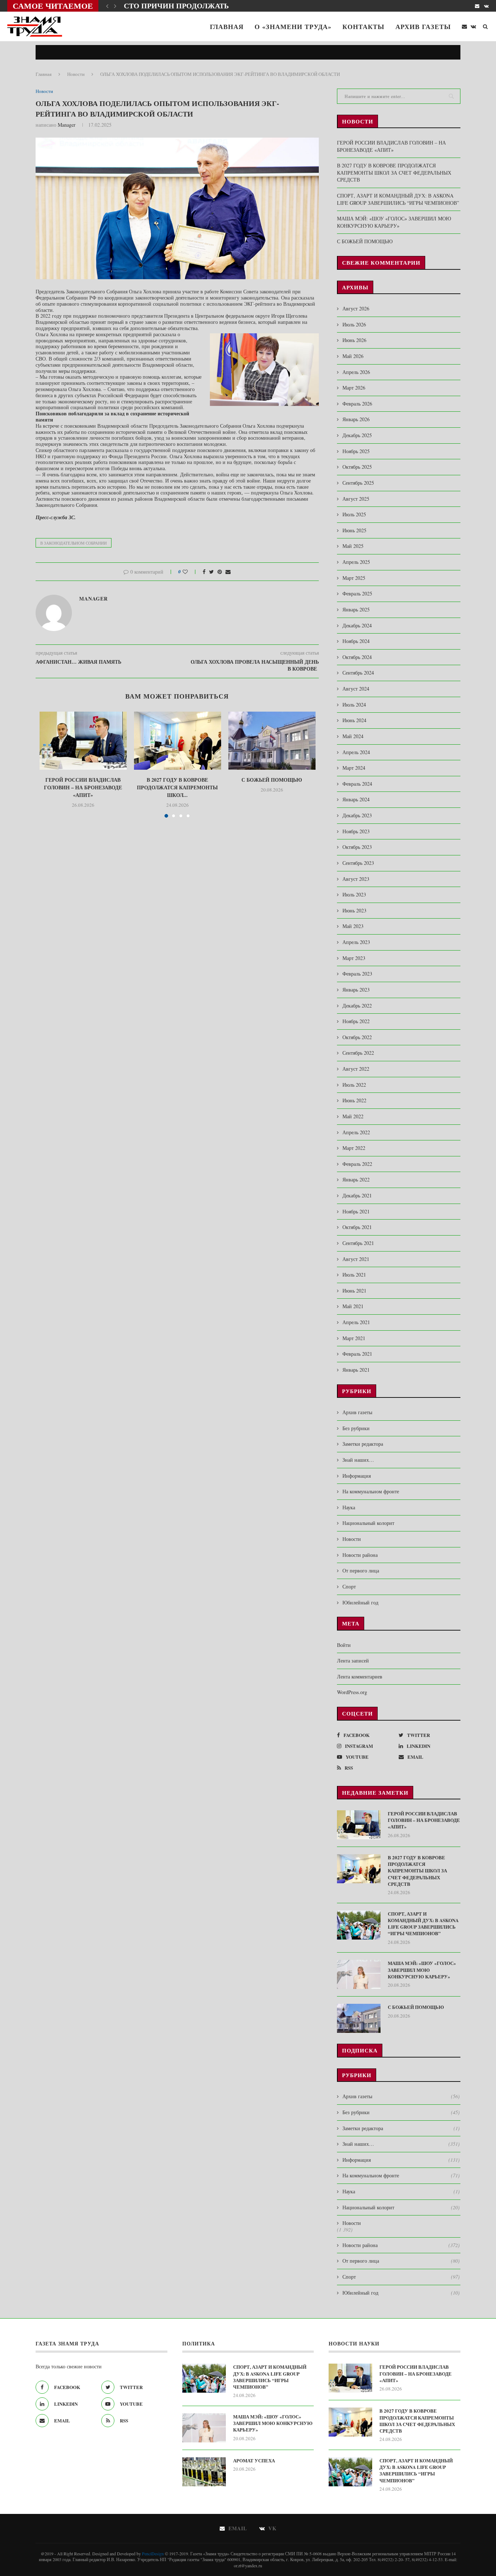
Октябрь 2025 (357, 467)
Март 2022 (354, 1148)
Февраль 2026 (357, 404)
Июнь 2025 (354, 530)
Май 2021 (353, 1306)
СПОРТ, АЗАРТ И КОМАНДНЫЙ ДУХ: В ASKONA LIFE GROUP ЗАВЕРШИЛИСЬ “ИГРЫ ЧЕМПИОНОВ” (398, 199)
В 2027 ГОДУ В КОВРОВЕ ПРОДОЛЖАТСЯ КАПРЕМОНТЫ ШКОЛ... (177, 787)
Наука (349, 1507)
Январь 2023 (356, 990)
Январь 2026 (356, 419)
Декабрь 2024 (357, 625)
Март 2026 (354, 388)
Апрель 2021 (356, 1322)
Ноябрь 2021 (356, 1211)
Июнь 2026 (354, 340)
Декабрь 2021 (357, 1195)
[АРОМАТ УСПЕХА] (204, 2472)
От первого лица (361, 1570)
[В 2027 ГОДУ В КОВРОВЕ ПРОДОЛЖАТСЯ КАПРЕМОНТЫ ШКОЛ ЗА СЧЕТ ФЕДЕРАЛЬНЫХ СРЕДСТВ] (178, 741)
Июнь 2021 (354, 1291)
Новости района (360, 1555)
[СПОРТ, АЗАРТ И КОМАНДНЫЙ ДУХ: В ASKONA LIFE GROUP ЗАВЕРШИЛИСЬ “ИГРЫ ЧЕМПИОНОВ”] (359, 1925)
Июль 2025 (354, 514)
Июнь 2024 (354, 720)
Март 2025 (354, 578)
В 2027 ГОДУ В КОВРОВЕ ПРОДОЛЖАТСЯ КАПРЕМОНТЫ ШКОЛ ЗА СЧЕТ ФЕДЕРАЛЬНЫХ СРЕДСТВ (394, 172)
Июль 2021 (354, 1275)
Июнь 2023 (354, 910)
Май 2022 (353, 1116)
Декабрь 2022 (357, 1006)
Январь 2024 (356, 799)
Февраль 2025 (357, 593)
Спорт (349, 1586)
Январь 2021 (356, 1370)
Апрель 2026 (356, 372)
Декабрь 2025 (357, 435)
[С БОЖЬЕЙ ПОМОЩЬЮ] (272, 741)
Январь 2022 (356, 1179)
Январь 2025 (356, 609)
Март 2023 (354, 958)
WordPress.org (352, 1692)
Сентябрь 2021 (358, 1243)
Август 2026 (356, 308)
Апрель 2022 (356, 1132)
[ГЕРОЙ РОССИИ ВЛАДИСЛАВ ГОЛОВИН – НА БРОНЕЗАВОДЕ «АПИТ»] (83, 741)
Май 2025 (353, 546)
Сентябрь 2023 (358, 863)
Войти (344, 1645)
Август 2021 (356, 1259)
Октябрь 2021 (357, 1227)
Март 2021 (354, 1338)
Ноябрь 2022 (356, 1021)
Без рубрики (356, 1428)
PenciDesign (153, 2553)
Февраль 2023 (357, 974)
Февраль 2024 (357, 784)
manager (67, 125)
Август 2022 (356, 1069)
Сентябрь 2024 (358, 673)
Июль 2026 (354, 324)
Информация (357, 1476)
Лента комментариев (360, 1676)
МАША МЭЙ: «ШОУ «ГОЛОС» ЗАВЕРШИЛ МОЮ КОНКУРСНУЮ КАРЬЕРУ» (394, 222)
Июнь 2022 (354, 1100)
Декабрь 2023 (357, 815)
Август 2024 (356, 689)
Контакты (363, 27)
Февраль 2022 (357, 1164)
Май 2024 (353, 736)
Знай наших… (358, 1460)
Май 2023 (353, 926)
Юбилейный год (360, 1602)
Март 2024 (354, 768)
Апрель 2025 (356, 562)
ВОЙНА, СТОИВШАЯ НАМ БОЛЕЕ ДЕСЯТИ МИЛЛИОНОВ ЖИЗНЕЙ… (249, 6)
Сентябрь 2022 (358, 1053)
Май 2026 (353, 356)
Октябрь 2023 (357, 847)
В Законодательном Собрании (74, 543)
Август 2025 (356, 499)
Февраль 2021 (357, 1354)
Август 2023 (356, 879)
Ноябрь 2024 (356, 641)
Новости (76, 74)
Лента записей (353, 1661)
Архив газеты (423, 27)
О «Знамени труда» (293, 27)
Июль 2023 (354, 894)
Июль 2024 (354, 705)
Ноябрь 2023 (356, 831)
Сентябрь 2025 (358, 483)
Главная (227, 27)
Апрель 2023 (356, 942)
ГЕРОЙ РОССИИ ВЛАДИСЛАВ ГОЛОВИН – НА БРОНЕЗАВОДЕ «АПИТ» (83, 787)
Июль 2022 (354, 1085)
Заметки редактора (363, 1444)
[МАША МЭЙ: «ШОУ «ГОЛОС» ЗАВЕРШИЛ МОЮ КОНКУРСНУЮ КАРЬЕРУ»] (359, 1974)
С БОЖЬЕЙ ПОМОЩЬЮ (272, 780)
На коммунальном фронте (371, 1491)
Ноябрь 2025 (356, 451)
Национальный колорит (368, 1523)
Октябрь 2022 (357, 1037)
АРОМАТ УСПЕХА (254, 2461)
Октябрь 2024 (357, 657)
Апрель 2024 (356, 752)
